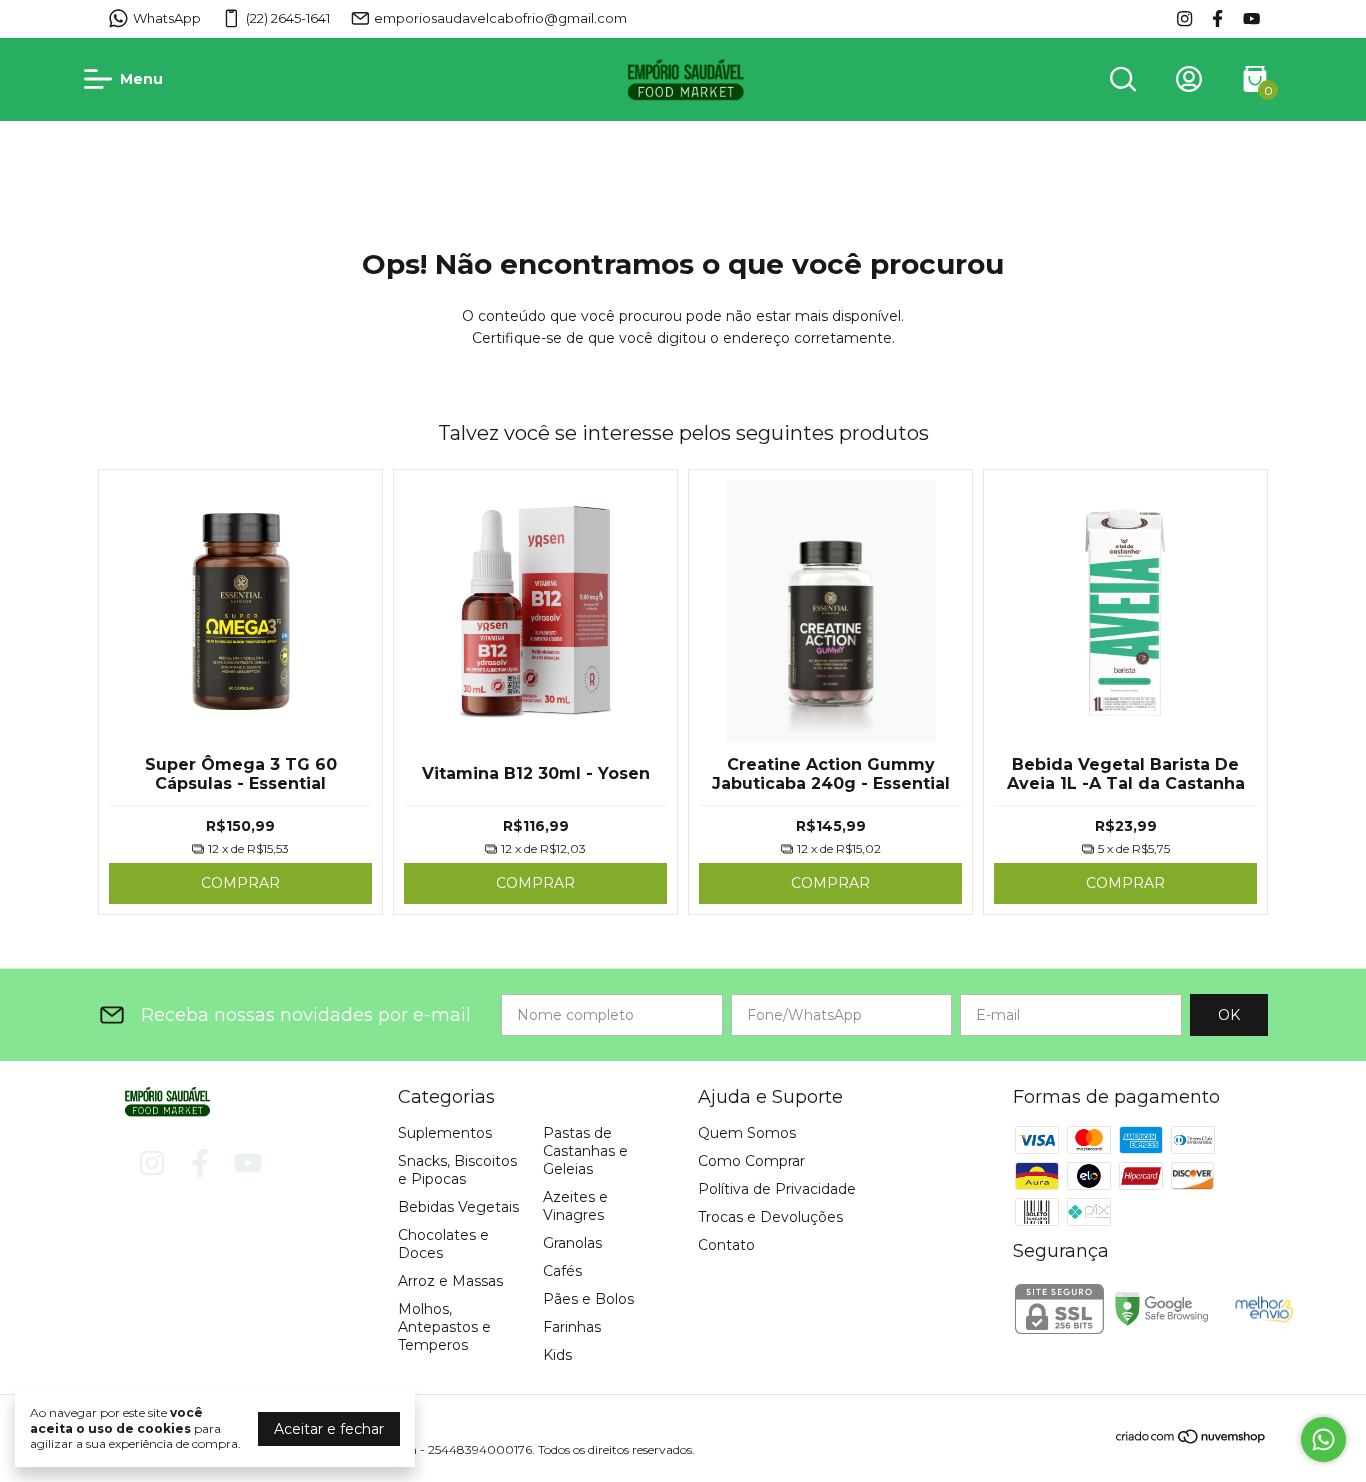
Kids (557, 1355)
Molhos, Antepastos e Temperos (444, 1327)
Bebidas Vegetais (458, 1207)
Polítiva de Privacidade (777, 1189)
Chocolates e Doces (443, 1244)
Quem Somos (747, 1133)
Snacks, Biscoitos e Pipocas (457, 1170)
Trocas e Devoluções (770, 1217)
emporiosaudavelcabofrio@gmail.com (500, 18)
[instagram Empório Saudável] (1184, 18)
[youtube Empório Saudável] (1251, 18)
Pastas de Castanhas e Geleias (585, 1151)
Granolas (572, 1243)
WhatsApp (167, 18)
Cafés (562, 1271)
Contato (726, 1245)
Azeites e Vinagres (575, 1206)
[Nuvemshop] (1191, 1440)
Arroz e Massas (450, 1281)
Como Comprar (751, 1161)
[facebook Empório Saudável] (1217, 18)
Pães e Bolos (588, 1299)
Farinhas (572, 1327)
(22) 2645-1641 (288, 18)
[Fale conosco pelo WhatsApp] (1323, 1439)
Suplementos (445, 1133)
